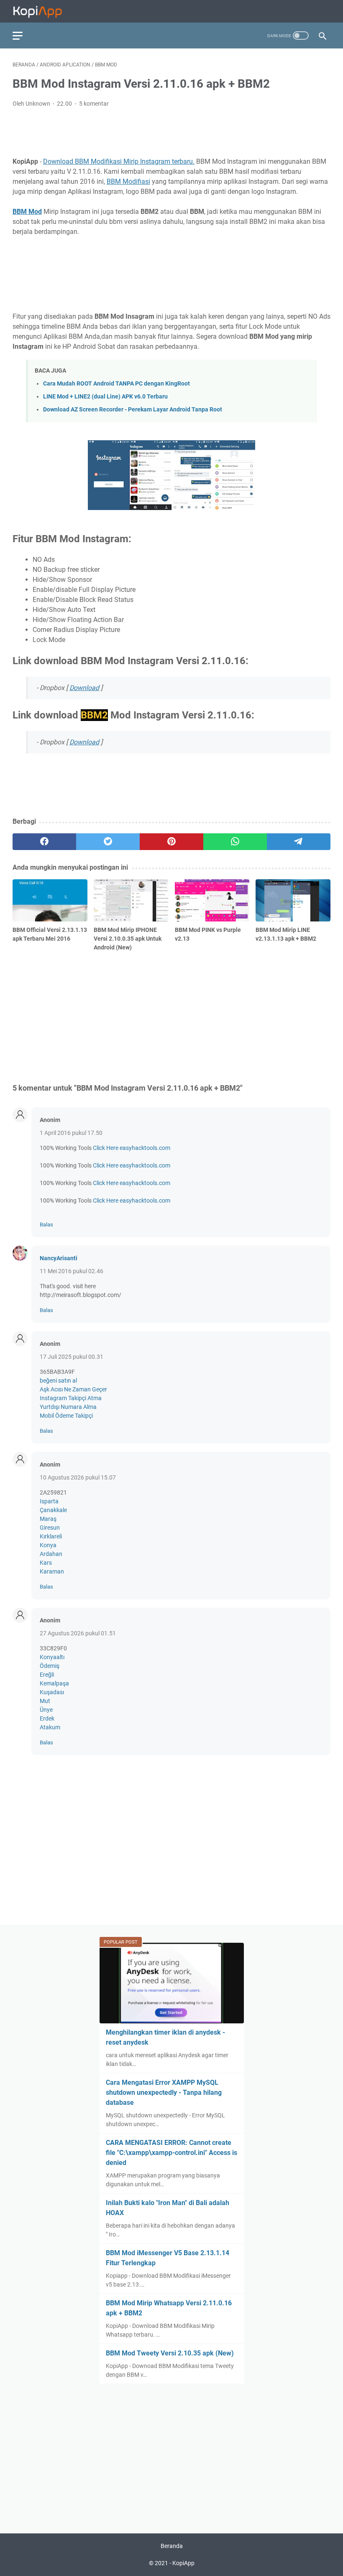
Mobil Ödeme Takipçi (66, 1416)
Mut (45, 1701)
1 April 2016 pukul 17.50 (71, 1133)
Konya (48, 1545)
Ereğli (47, 1675)
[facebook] (44, 842)
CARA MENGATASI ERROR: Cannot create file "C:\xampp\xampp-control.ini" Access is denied (171, 2153)
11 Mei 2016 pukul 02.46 (72, 1271)
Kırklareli (51, 1536)
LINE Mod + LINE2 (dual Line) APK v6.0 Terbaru (105, 397)
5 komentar (94, 104)
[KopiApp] (43, 11)
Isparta (49, 1501)
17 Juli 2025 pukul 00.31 (72, 1357)
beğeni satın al (58, 1381)
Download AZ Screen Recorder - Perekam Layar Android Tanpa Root (133, 410)
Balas (46, 1225)
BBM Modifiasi (128, 181)
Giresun (50, 1528)
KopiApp (183, 2563)
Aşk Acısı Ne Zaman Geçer (73, 1389)
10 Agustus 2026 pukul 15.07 (78, 1477)
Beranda (172, 2546)
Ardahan (51, 1554)
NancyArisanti (59, 1258)
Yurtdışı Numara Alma (68, 1407)
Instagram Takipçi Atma (71, 1398)
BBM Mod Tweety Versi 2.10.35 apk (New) (170, 2353)
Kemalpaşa (54, 1683)
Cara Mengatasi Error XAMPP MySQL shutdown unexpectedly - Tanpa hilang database (164, 2093)
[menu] (23, 36)
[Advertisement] (171, 131)
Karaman (52, 1571)
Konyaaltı (52, 1657)
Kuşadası (52, 1692)
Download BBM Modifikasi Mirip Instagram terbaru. (119, 161)
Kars (46, 1563)
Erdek (47, 1718)
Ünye (46, 1710)
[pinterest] (171, 842)
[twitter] (108, 842)
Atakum (50, 1727)
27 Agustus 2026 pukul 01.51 (78, 1633)
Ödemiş (50, 1666)
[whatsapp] (235, 842)
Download (84, 688)
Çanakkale (53, 1510)
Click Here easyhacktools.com (132, 1148)
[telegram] (299, 842)
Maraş (48, 1519)
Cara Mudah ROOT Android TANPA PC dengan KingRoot (116, 384)
